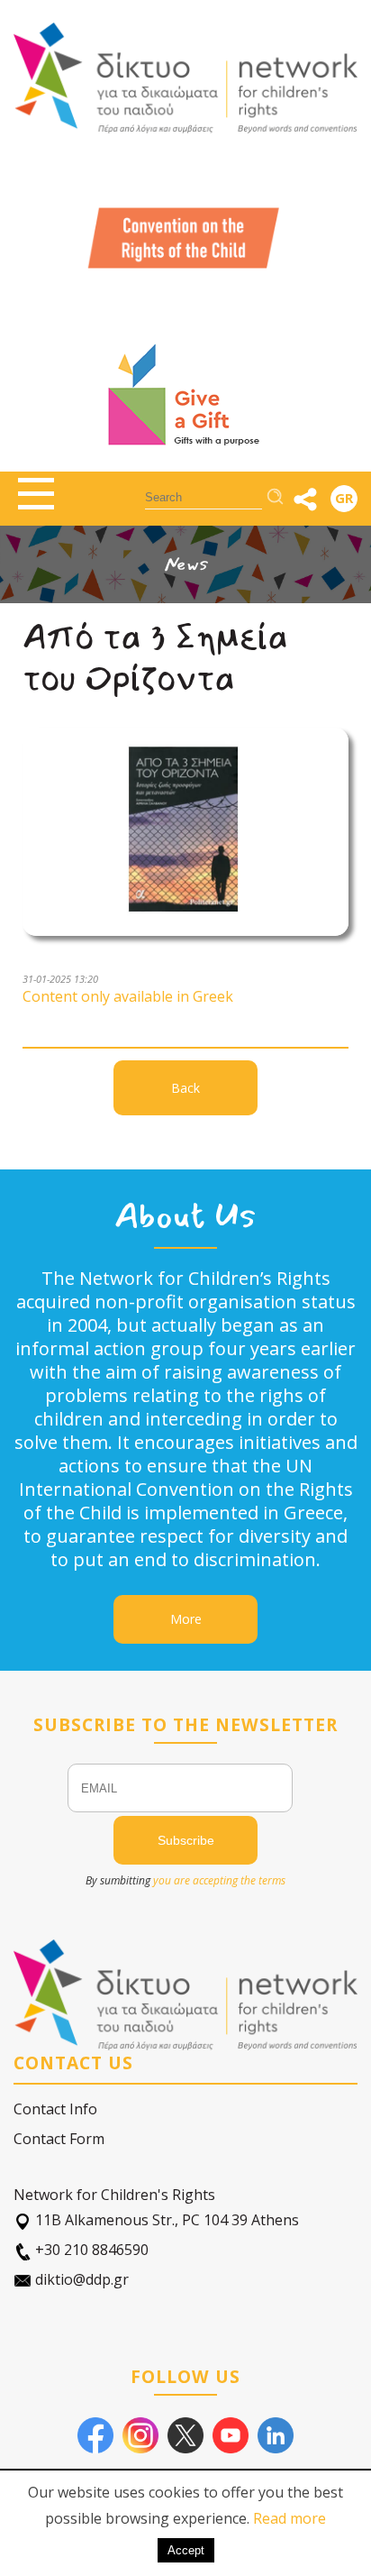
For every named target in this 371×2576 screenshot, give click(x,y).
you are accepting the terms (219, 1880)
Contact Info (55, 2109)
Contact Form (59, 2139)
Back (185, 1088)
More (186, 1619)
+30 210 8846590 (90, 2250)
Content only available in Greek (128, 996)
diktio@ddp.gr (80, 2279)
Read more (290, 2518)
